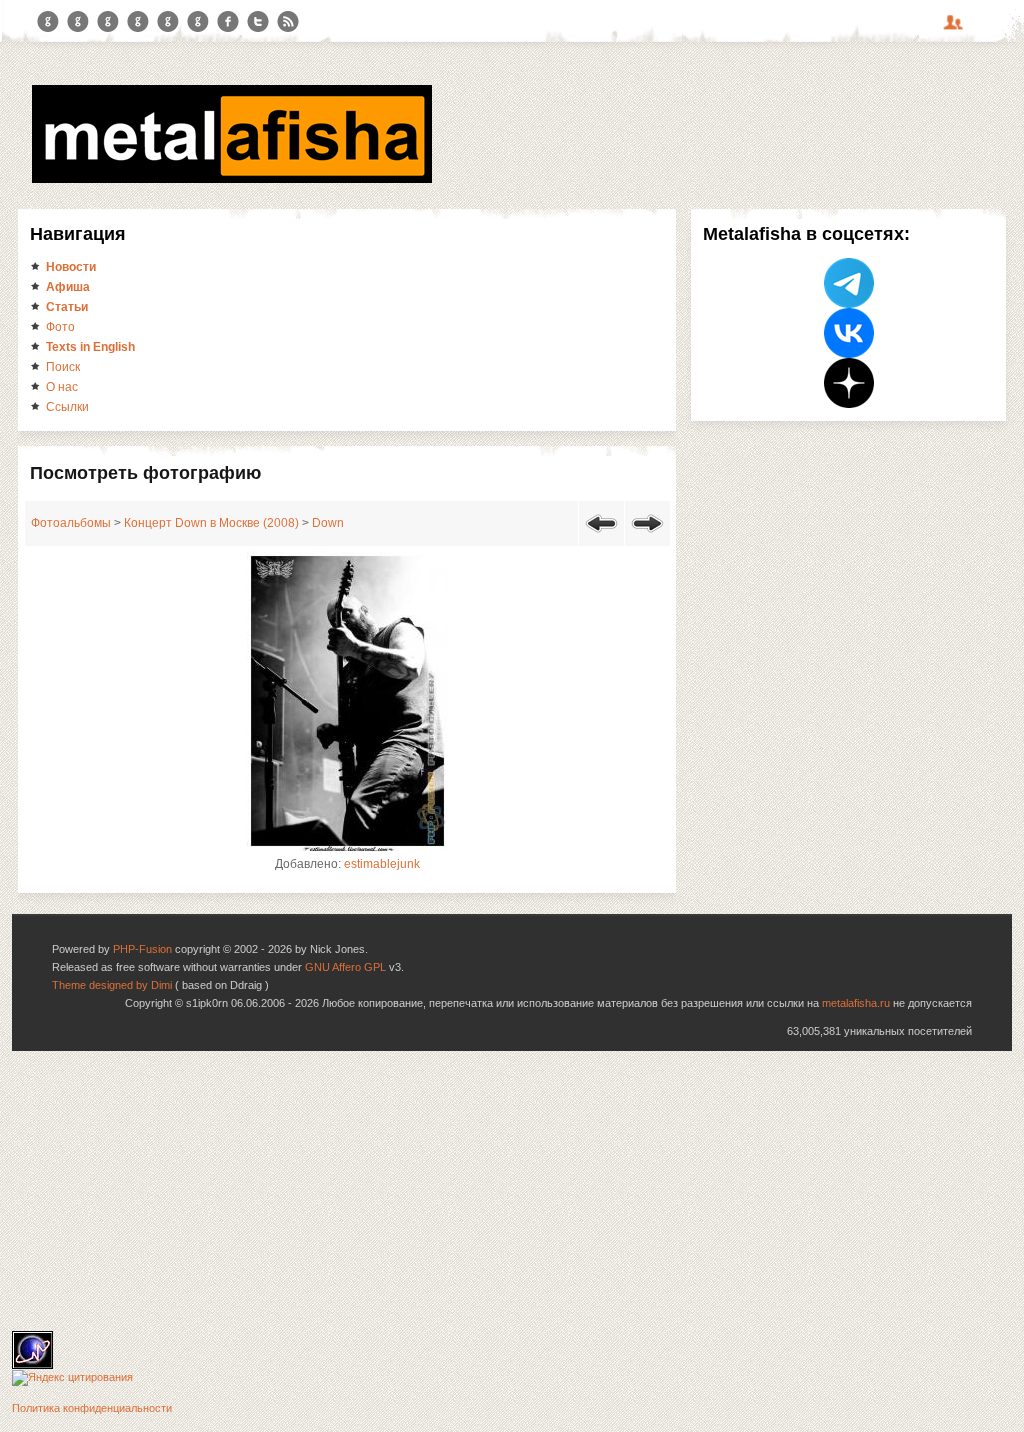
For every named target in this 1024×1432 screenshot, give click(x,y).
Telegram (48, 22)
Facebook (228, 22)
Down (328, 523)
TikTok (198, 22)
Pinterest (168, 22)
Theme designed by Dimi (112, 985)
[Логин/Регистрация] (956, 29)
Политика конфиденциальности (92, 1408)
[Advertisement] (512, 1191)
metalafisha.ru (856, 1003)
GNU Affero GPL (345, 967)
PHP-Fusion (142, 949)
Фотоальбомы (71, 523)
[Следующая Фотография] (647, 536)
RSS (288, 22)
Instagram (78, 22)
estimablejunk (382, 864)
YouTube (138, 22)
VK (108, 22)
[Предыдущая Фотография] (601, 536)
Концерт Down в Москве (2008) (211, 523)
